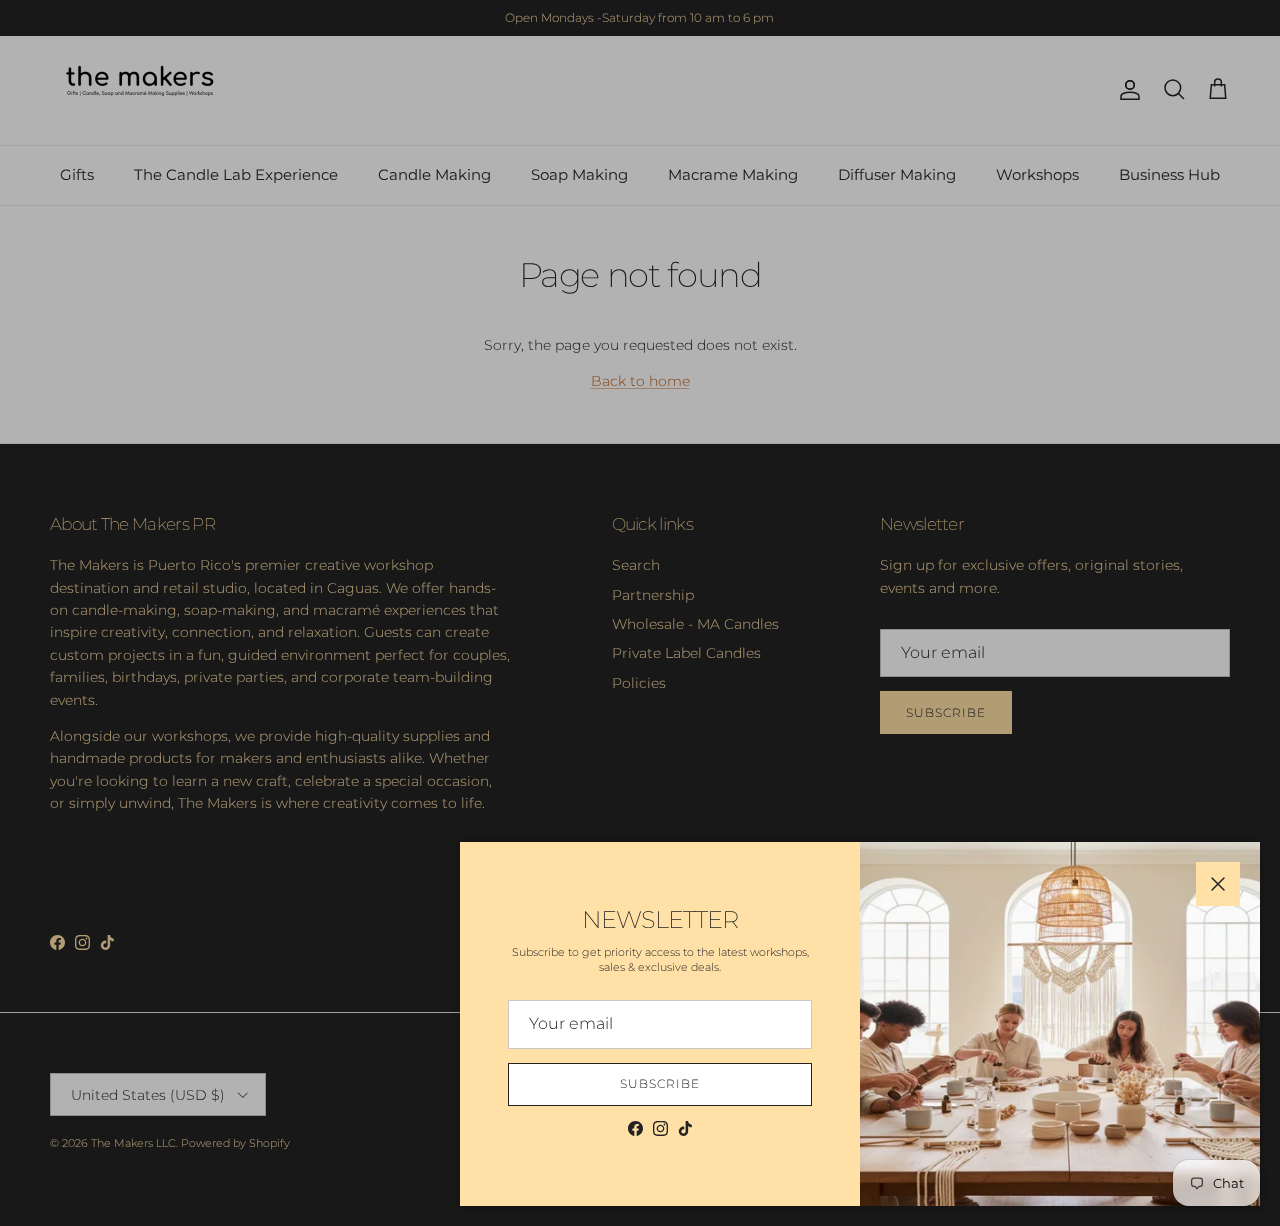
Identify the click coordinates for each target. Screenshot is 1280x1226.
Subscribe (660, 1083)
